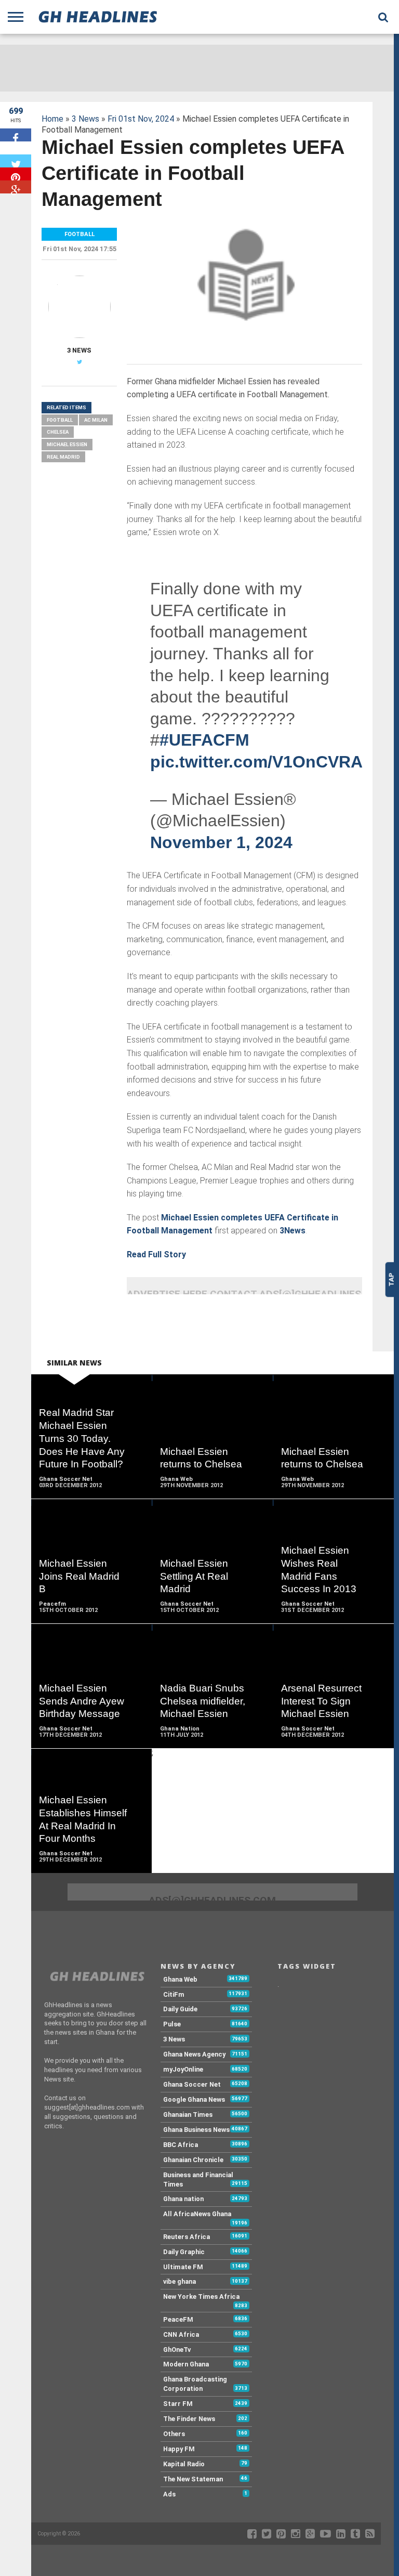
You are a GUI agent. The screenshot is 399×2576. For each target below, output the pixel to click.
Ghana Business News (196, 2130)
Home (52, 119)
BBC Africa (181, 2145)
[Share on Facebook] (16, 135)
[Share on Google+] (16, 187)
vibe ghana (179, 2281)
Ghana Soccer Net (192, 2084)
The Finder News (189, 2419)
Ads (169, 2494)
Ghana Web (180, 1979)
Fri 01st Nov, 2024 (141, 119)
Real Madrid (63, 457)
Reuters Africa (187, 2237)
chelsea (58, 432)
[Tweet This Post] (16, 161)
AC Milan (96, 420)
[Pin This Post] (16, 174)
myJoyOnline (183, 2069)
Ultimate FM (183, 2267)
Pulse (172, 2024)
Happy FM (179, 2449)
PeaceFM (178, 2319)
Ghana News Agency (194, 2054)
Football (60, 420)
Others (174, 2434)
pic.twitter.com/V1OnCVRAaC (267, 762)
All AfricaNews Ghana (197, 2214)
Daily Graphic (184, 2252)
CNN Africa (181, 2334)
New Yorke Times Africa (201, 2297)
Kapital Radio (184, 2464)
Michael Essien (67, 444)
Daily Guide (180, 2009)
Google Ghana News (194, 2099)
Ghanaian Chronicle (193, 2160)
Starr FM (178, 2404)
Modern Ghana (186, 2364)
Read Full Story (156, 1254)
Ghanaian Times (188, 2115)
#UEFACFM (204, 740)
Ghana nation (183, 2199)
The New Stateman (193, 2479)
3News (292, 1231)
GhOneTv (177, 2350)
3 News (85, 119)
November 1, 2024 (221, 842)
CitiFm (174, 1994)
